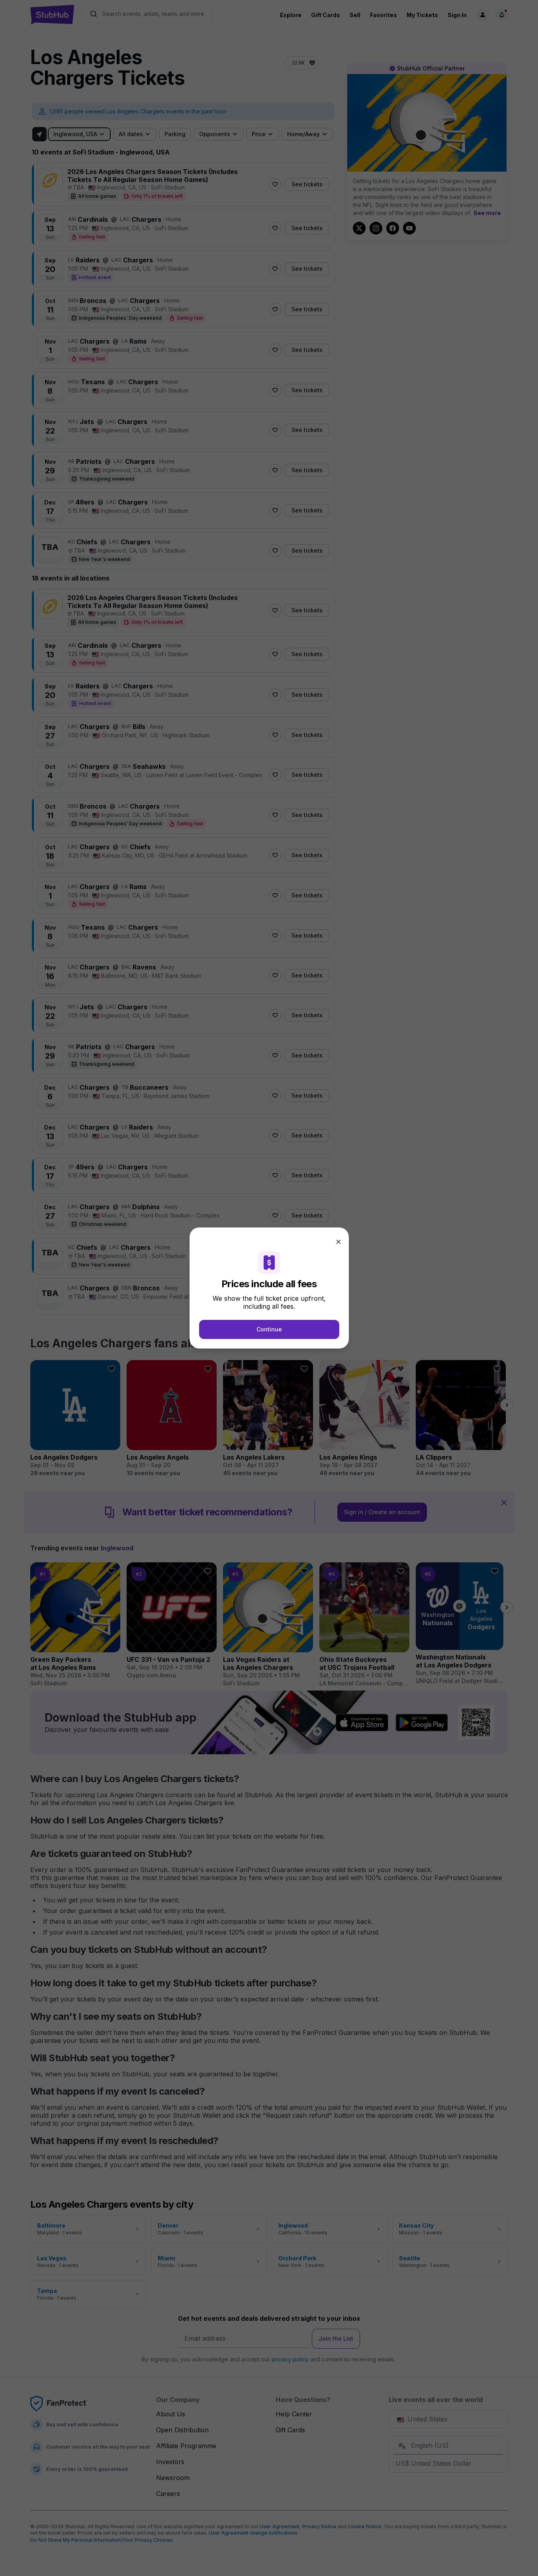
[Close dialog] (338, 1242)
